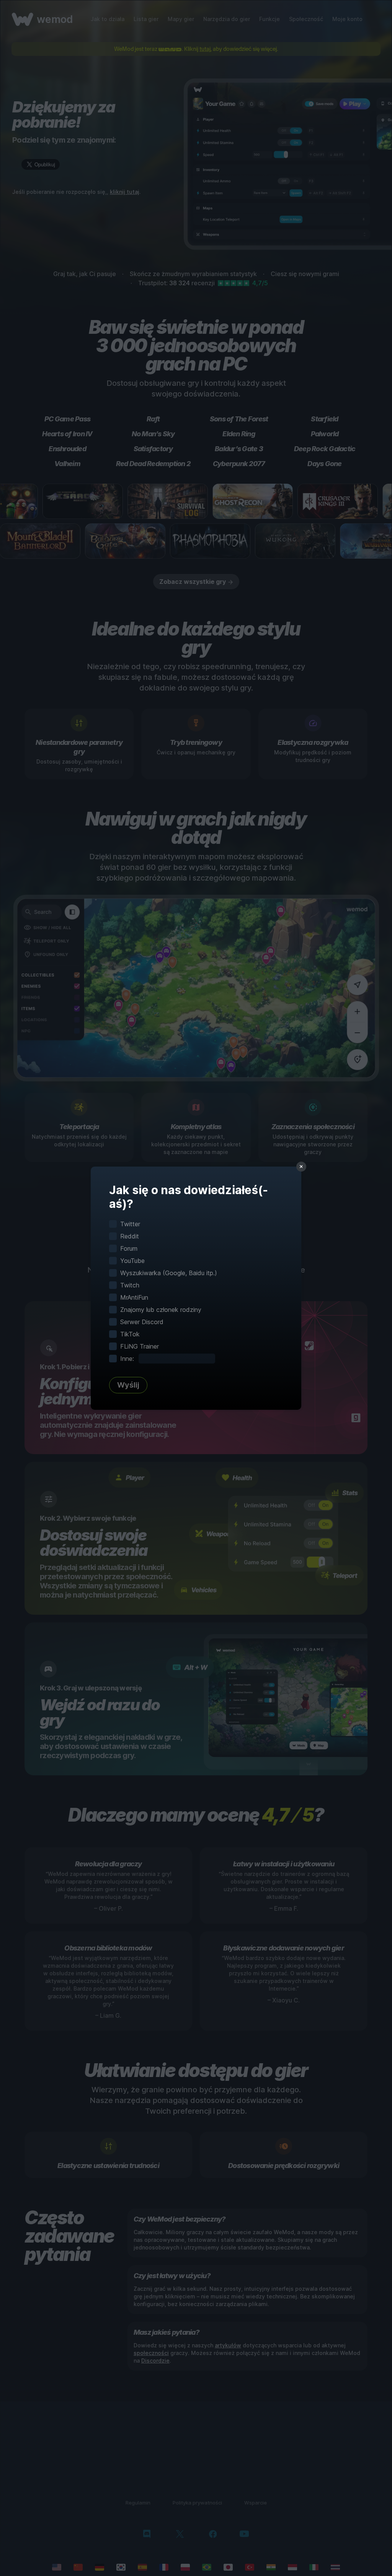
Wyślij (128, 1385)
